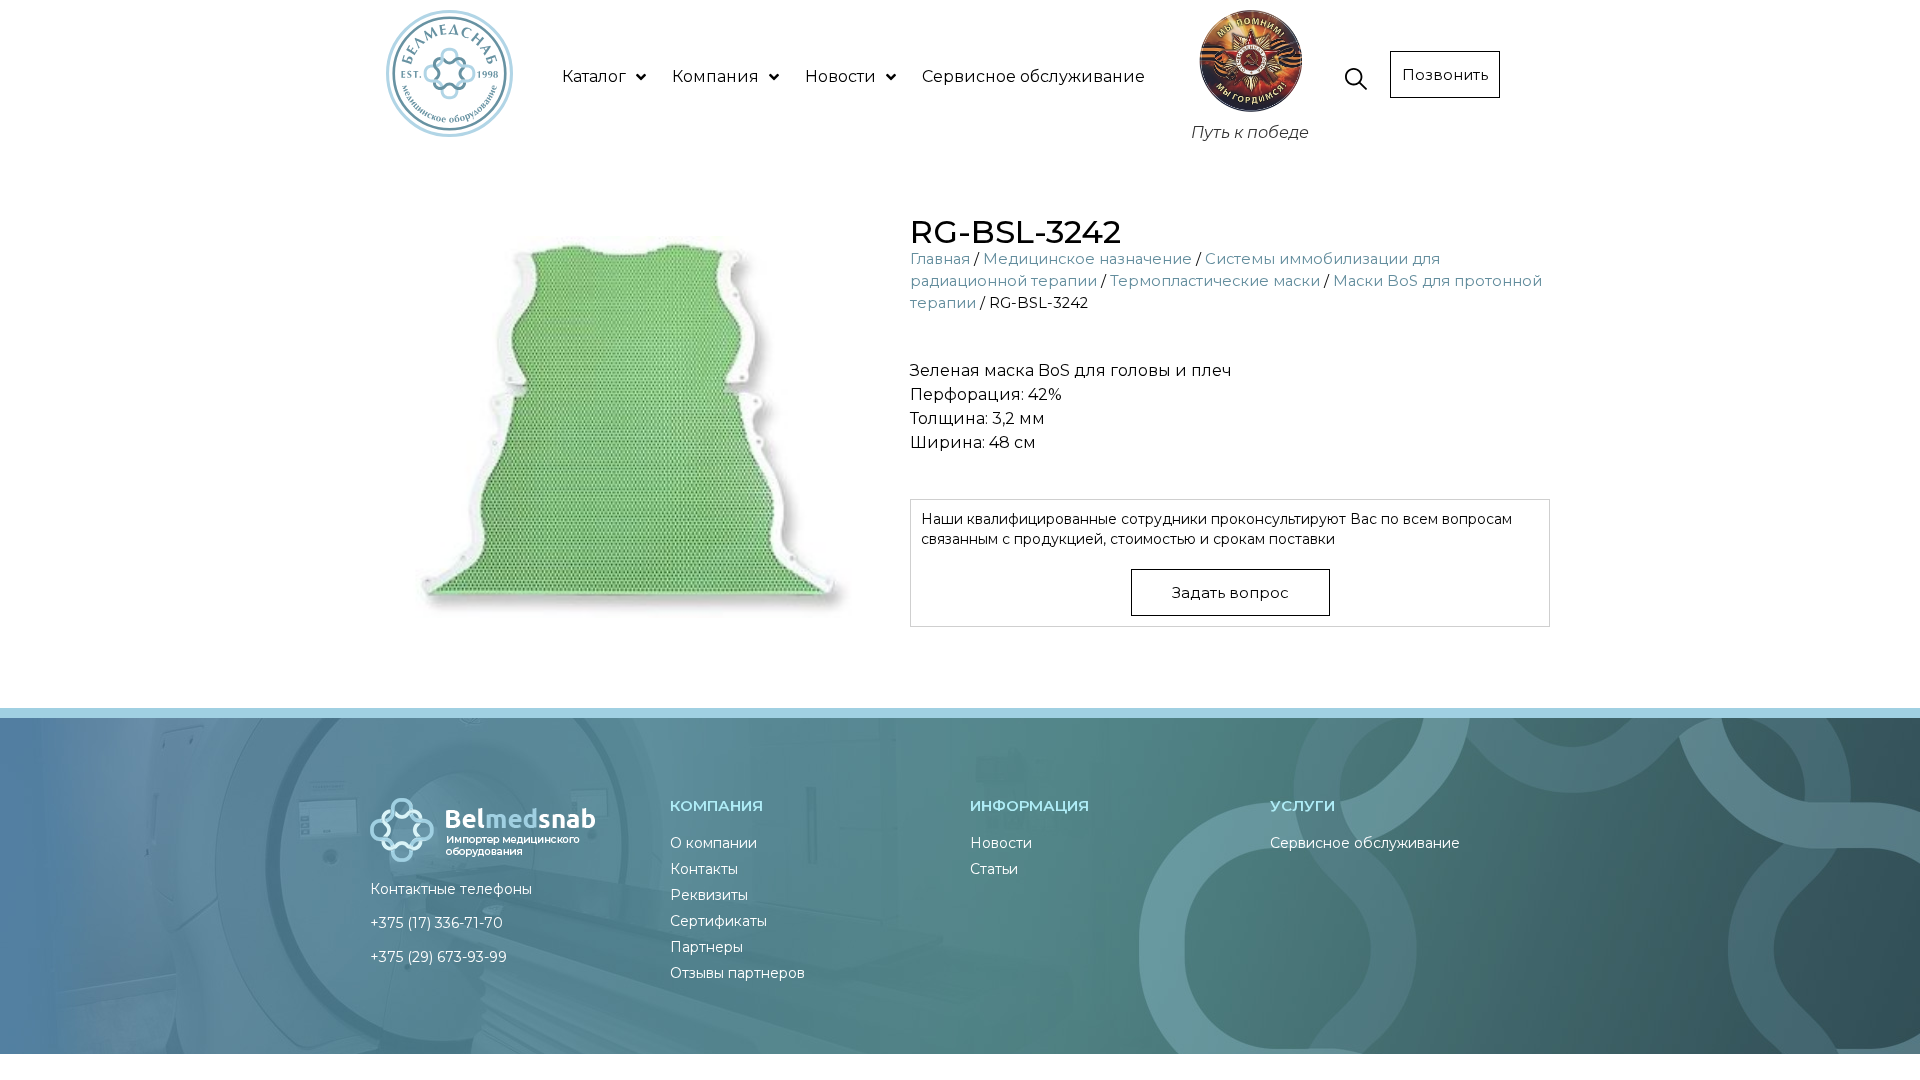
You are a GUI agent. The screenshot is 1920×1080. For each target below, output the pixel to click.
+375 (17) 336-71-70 (436, 923)
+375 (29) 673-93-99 (438, 957)
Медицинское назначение (1087, 259)
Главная (940, 259)
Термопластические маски (1215, 281)
